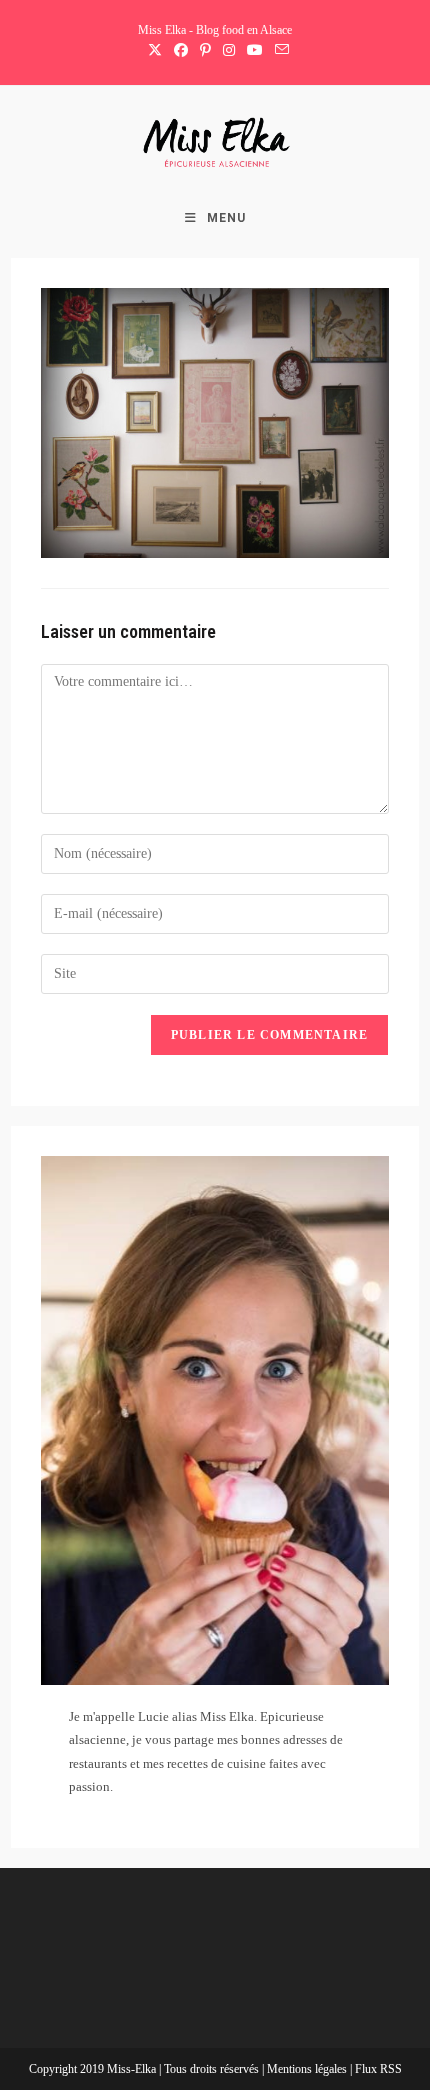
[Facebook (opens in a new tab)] (181, 51)
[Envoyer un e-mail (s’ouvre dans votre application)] (279, 51)
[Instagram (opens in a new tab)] (229, 51)
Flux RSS (378, 2069)
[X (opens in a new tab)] (155, 51)
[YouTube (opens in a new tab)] (255, 51)
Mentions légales (308, 2069)
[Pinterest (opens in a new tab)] (205, 51)
